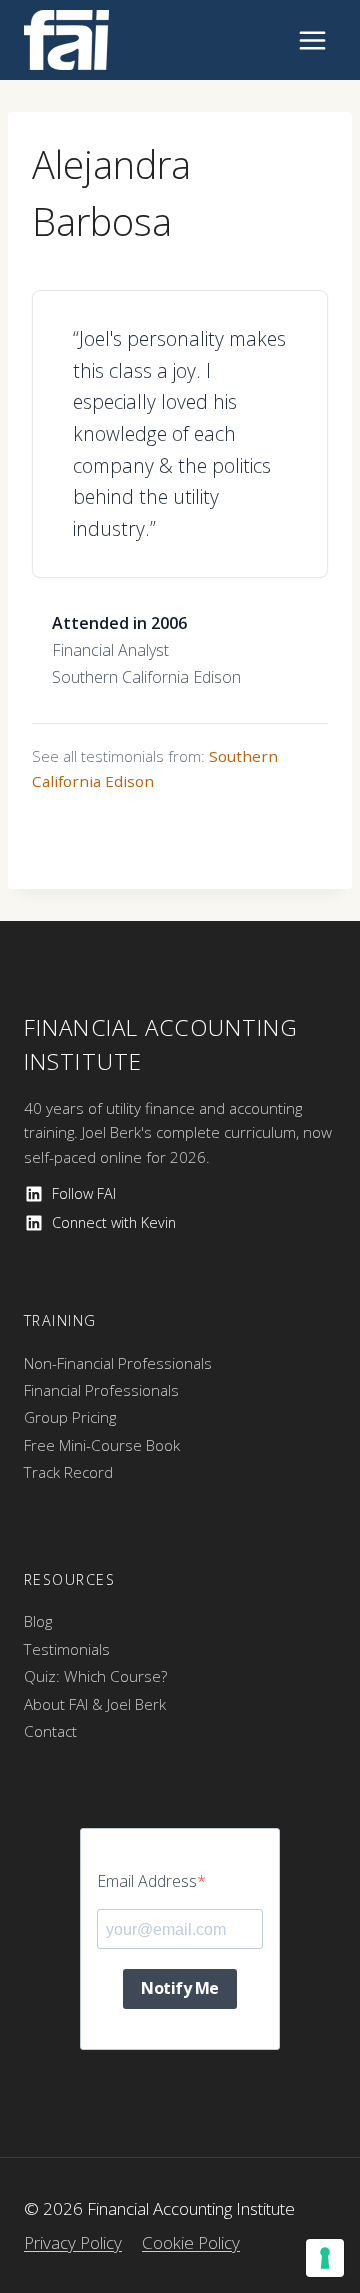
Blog (38, 1621)
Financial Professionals (101, 1390)
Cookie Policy (191, 2242)
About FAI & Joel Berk (95, 1704)
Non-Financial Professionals (118, 1363)
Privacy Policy (73, 2242)
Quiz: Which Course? (95, 1676)
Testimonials (67, 1649)
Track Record (68, 1472)
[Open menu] (312, 40)
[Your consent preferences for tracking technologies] (325, 2258)
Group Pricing (70, 1417)
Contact (50, 1731)
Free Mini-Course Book (102, 1445)
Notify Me (180, 1988)
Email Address (147, 1881)
